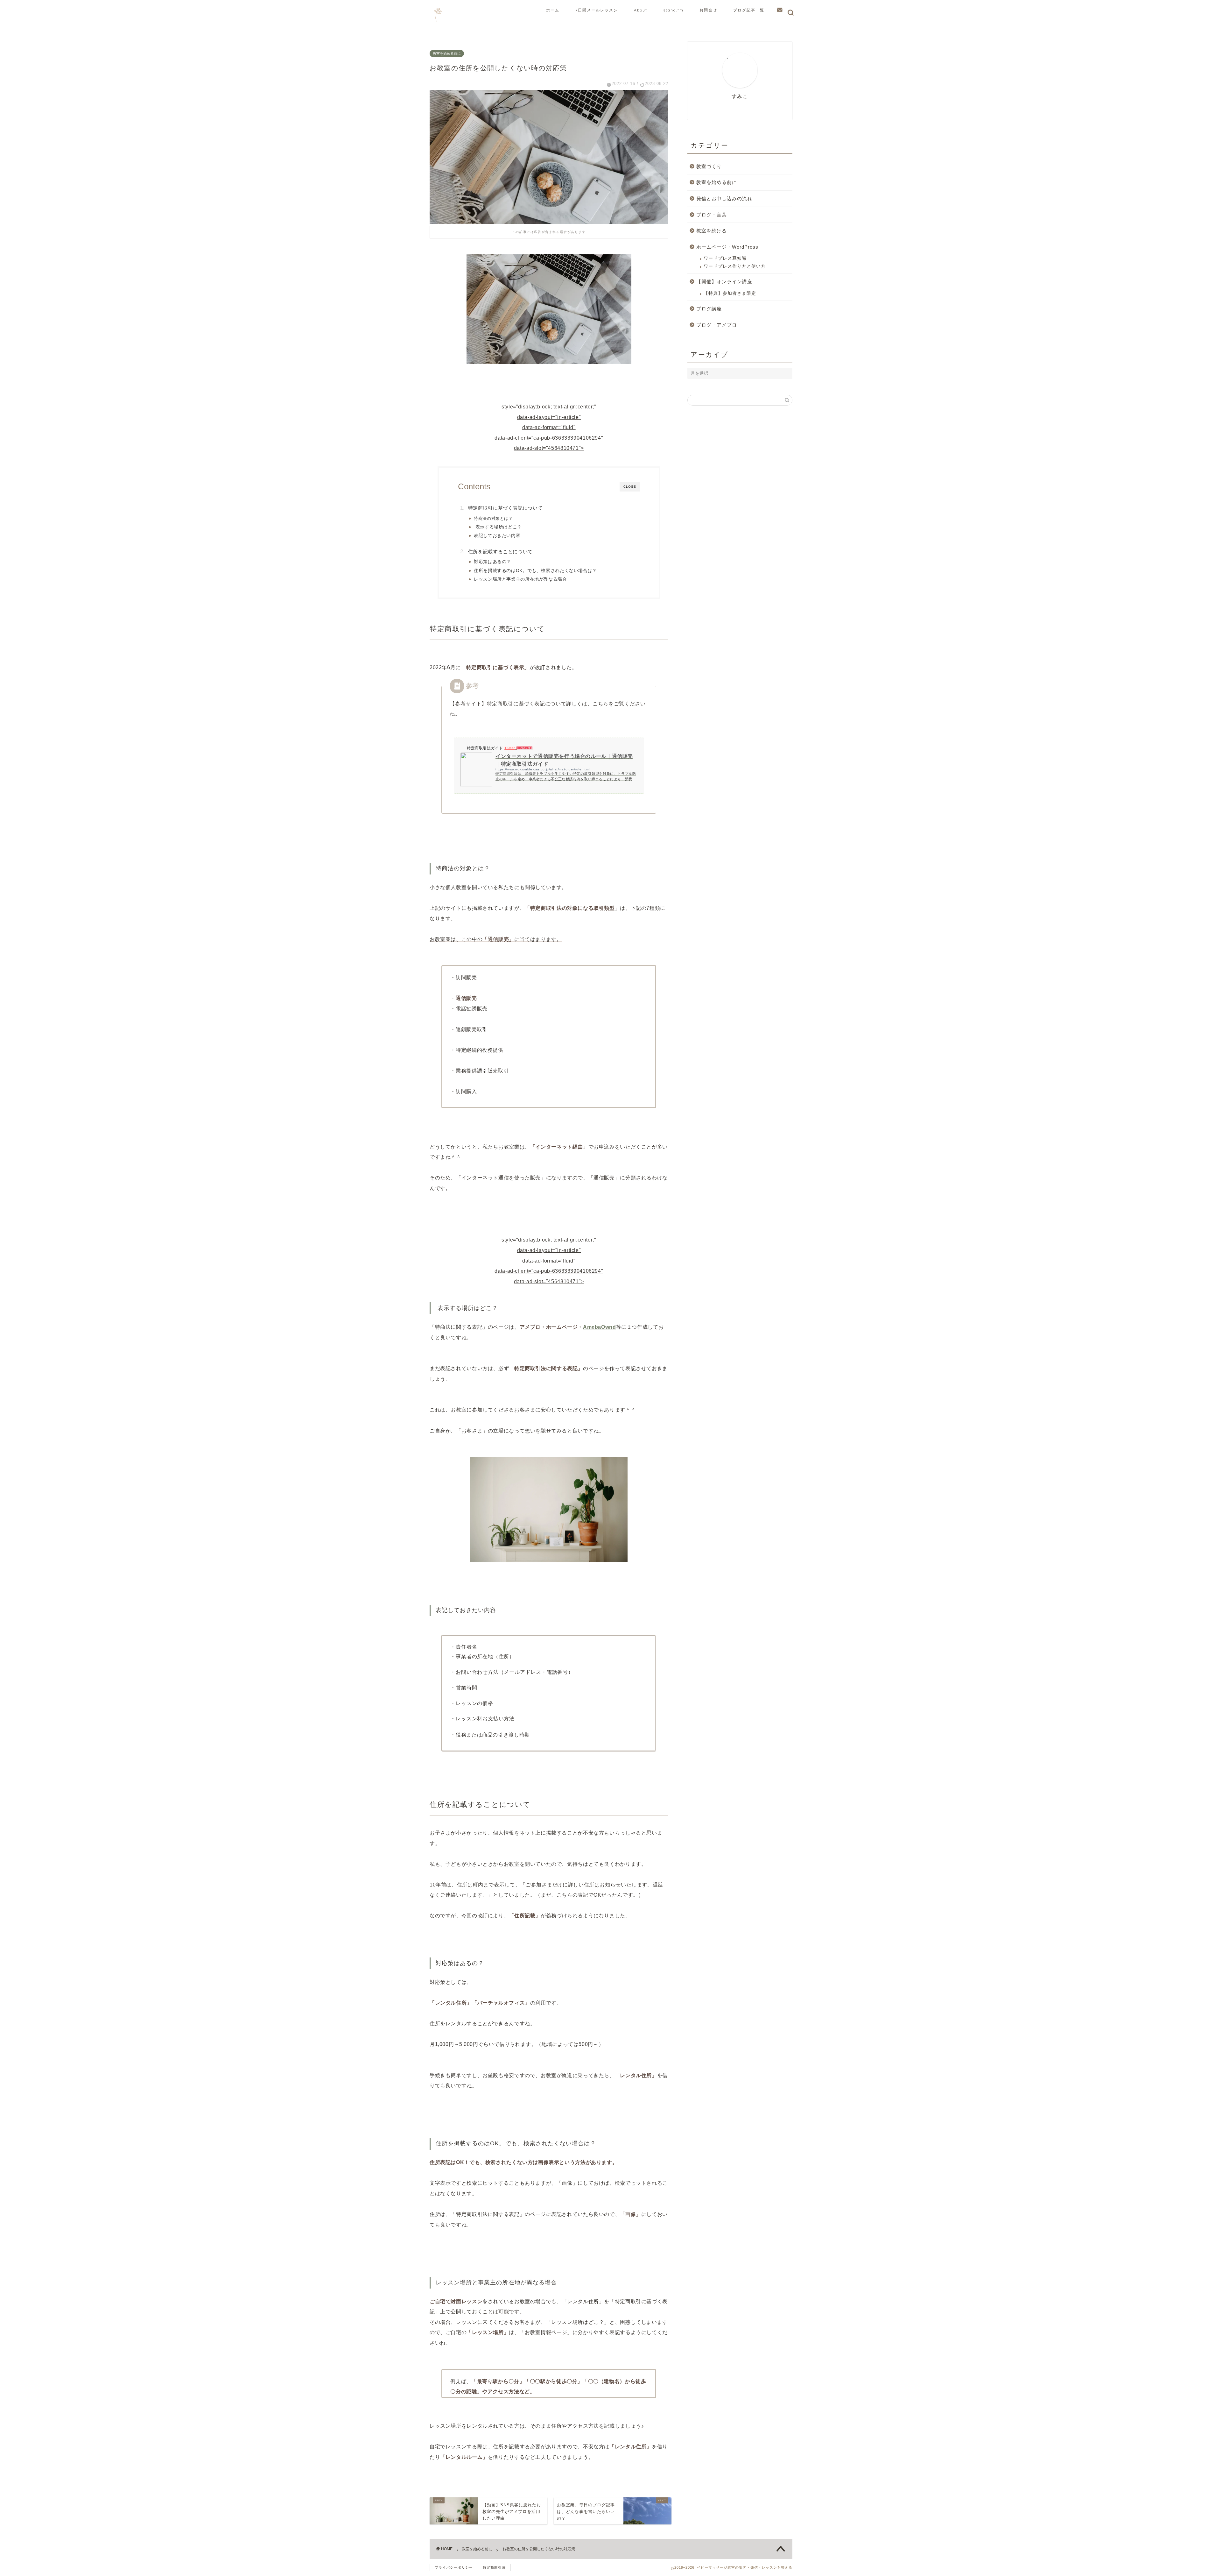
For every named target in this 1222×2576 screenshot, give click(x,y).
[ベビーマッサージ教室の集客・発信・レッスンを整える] (438, 23)
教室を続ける (712, 231)
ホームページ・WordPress (727, 247)
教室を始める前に (447, 53)
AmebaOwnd (600, 1327)
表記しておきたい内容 (497, 536)
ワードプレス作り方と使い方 (735, 266)
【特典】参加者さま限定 (730, 293)
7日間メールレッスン (597, 10)
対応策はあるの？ (492, 562)
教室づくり (709, 166)
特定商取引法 (494, 2567)
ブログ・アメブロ (717, 325)
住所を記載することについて (500, 552)
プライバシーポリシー (454, 2567)
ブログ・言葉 (712, 215)
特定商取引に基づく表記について (505, 508)
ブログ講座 (709, 309)
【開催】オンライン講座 (724, 282)
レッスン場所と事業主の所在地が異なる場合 (520, 579)
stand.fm (673, 10)
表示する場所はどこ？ (498, 527)
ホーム (553, 10)
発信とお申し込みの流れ (724, 198)
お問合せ (708, 10)
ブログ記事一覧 (749, 10)
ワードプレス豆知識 (725, 258)
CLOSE (630, 487)
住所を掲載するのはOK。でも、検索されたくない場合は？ (535, 571)
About (641, 10)
